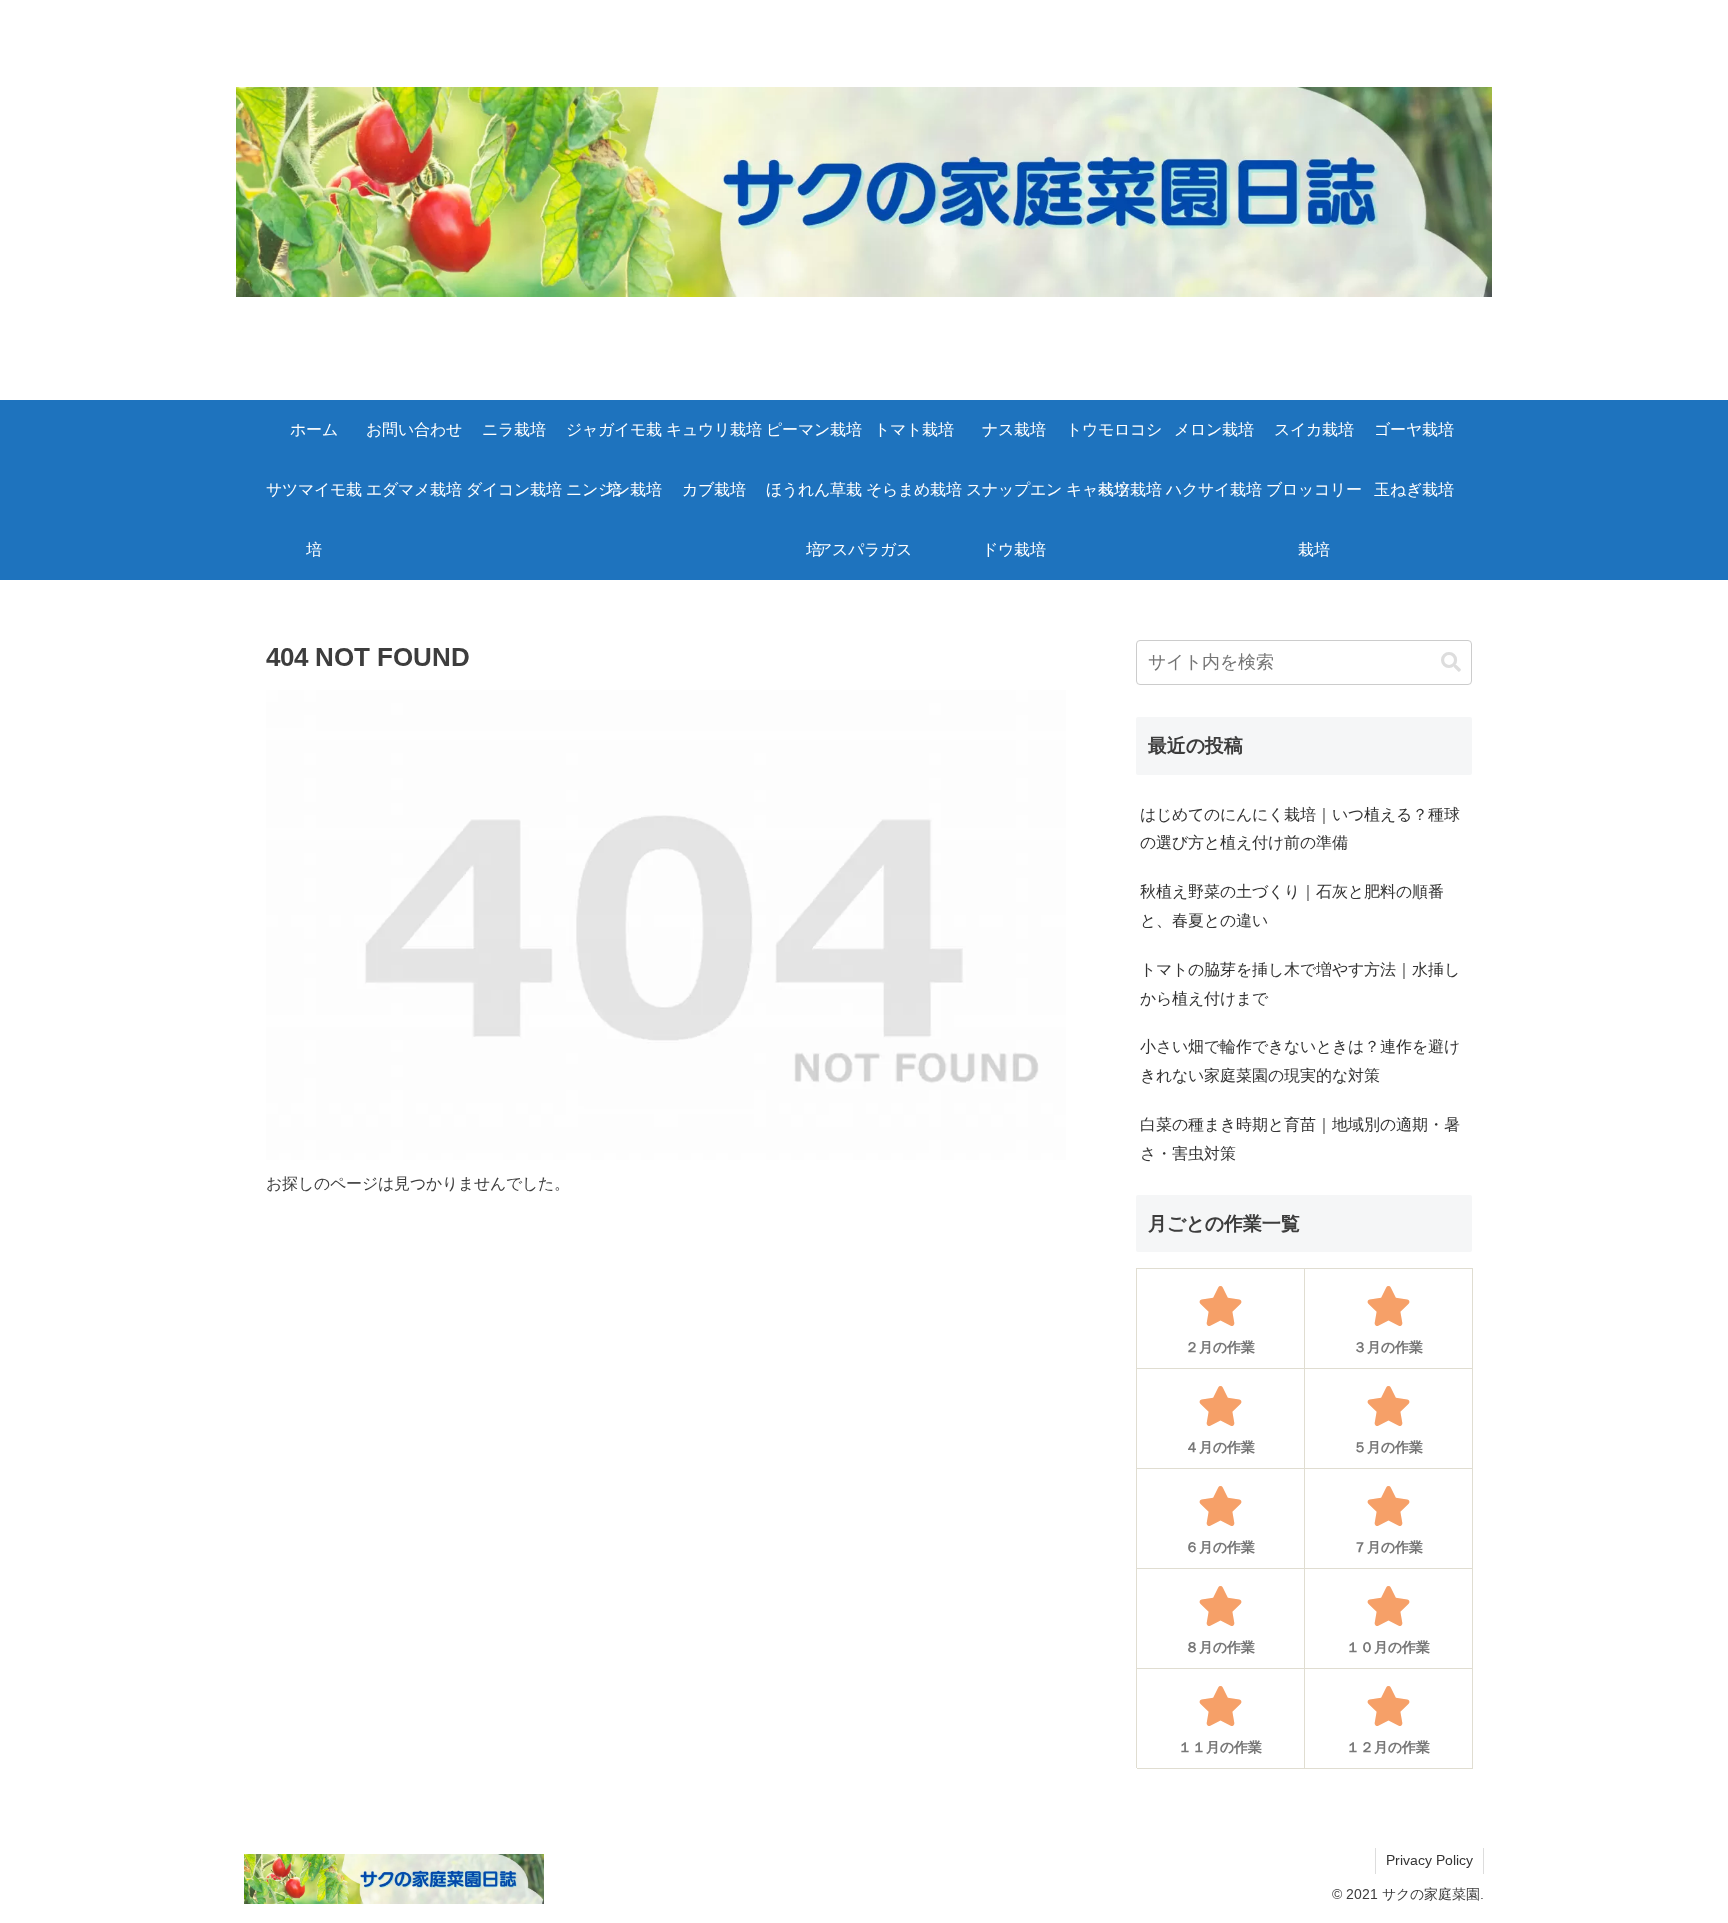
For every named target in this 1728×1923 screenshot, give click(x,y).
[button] (1451, 662)
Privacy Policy (1429, 1860)
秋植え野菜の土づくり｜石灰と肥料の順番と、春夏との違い (1292, 906)
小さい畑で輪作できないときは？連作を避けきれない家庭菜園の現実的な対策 (1300, 1061)
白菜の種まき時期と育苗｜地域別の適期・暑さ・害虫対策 (1300, 1139)
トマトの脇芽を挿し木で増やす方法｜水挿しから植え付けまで (1300, 984)
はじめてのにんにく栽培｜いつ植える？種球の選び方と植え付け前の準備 (1300, 829)
